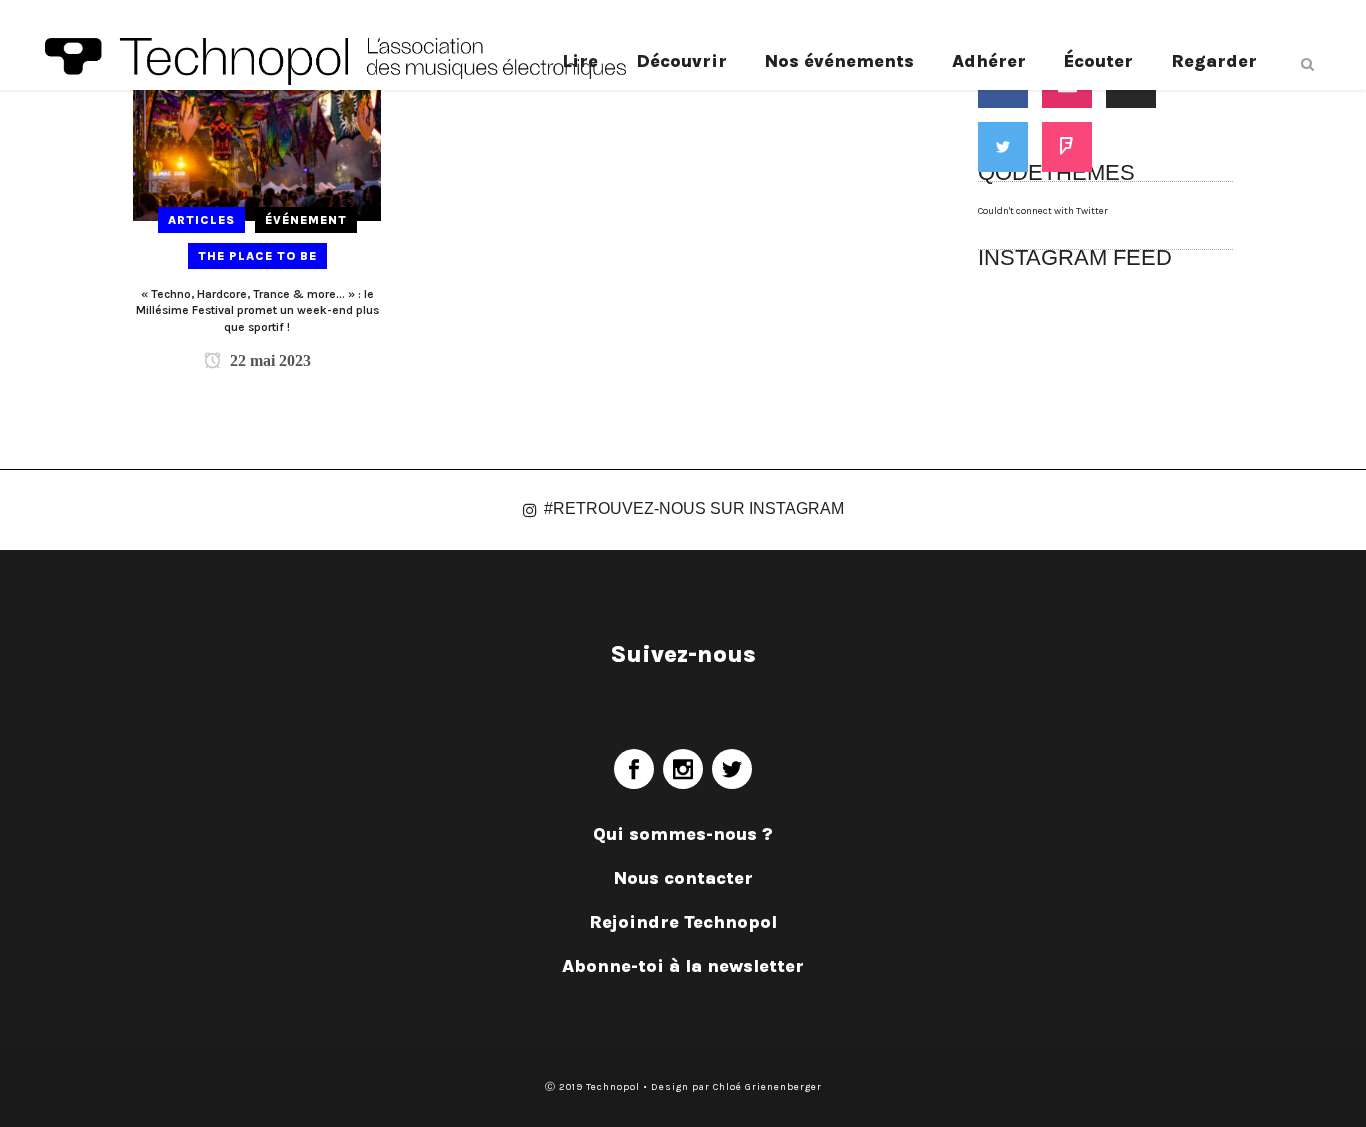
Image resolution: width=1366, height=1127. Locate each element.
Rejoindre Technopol (683, 922)
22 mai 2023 (268, 360)
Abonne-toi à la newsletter (683, 966)
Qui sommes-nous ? (683, 834)
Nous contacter (683, 878)
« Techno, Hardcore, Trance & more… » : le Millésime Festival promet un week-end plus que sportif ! (257, 310)
